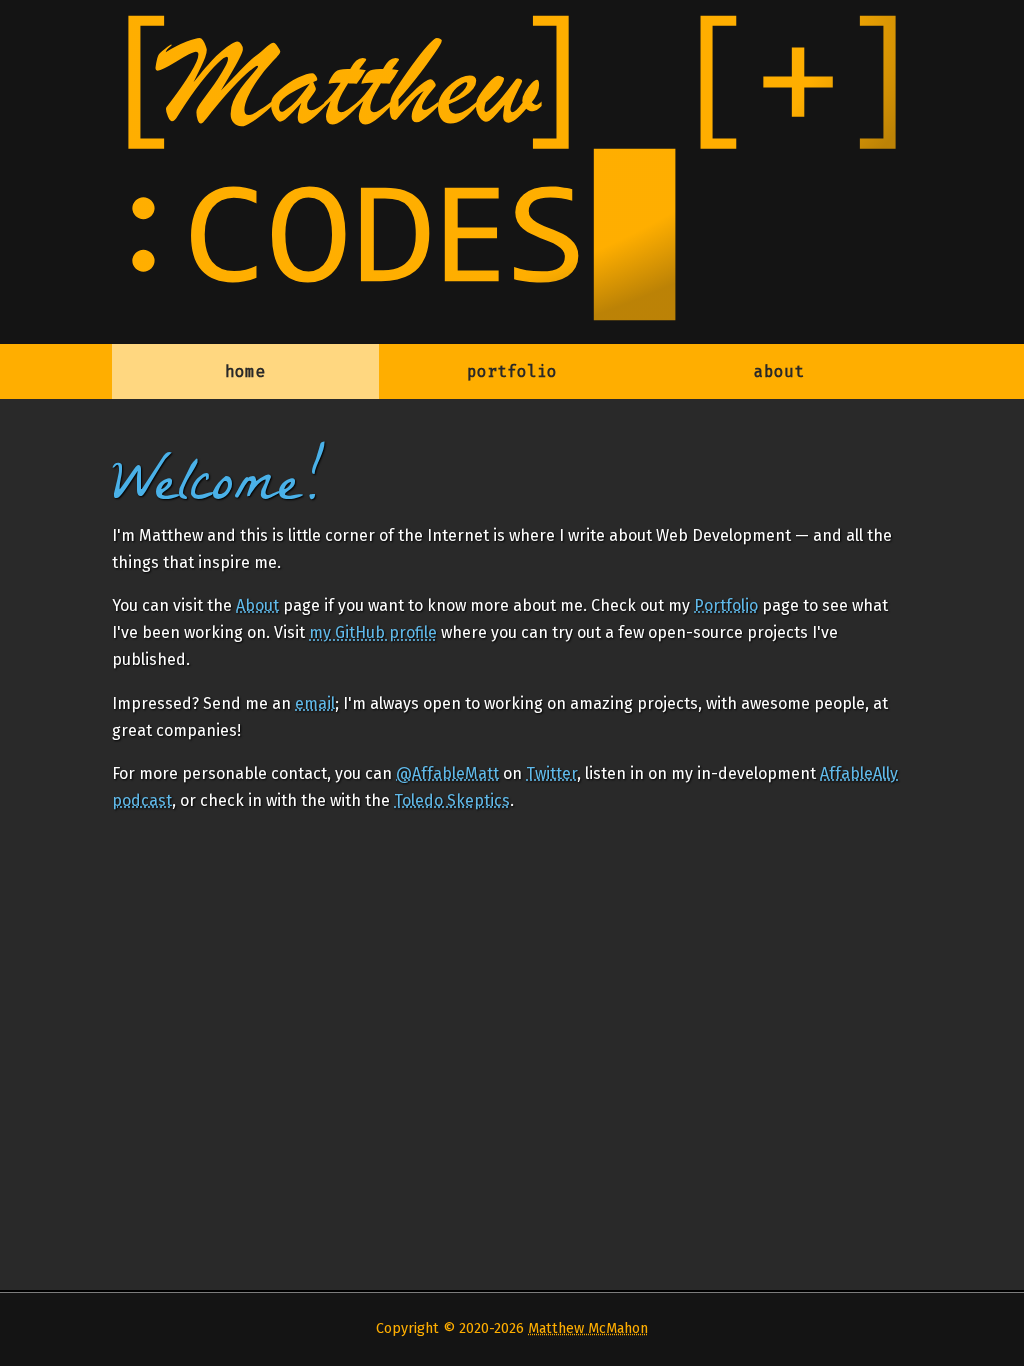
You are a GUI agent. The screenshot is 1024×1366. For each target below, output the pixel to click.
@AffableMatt (447, 773)
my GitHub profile (373, 632)
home (245, 371)
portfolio (512, 371)
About (257, 605)
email (315, 703)
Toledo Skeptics (452, 800)
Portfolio (726, 605)
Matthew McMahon (588, 1328)
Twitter (551, 773)
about (779, 371)
